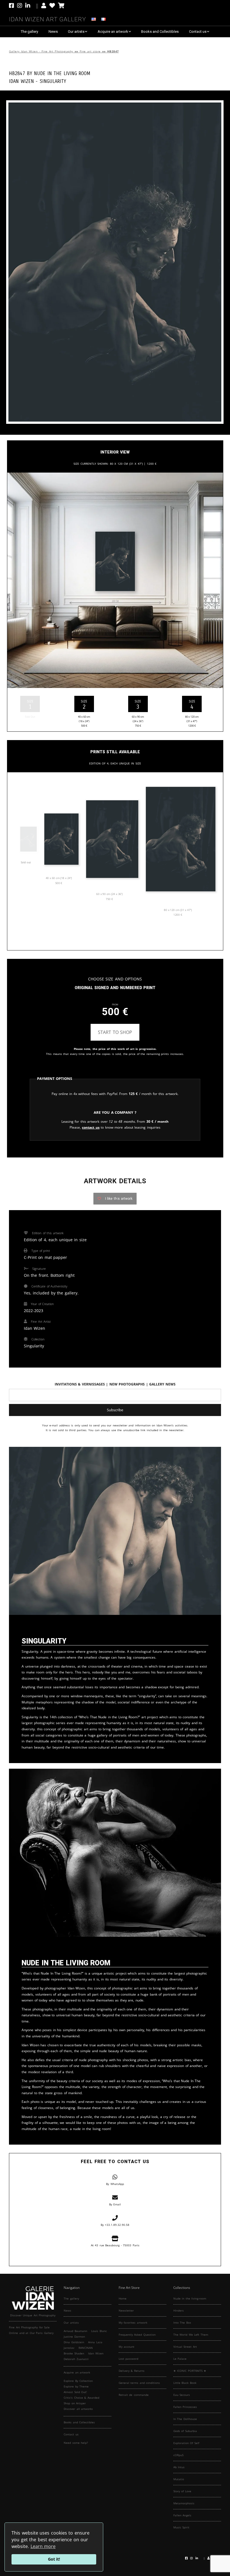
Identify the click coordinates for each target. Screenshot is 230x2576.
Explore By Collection (78, 2381)
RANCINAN (86, 2348)
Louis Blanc (99, 2331)
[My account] (44, 6)
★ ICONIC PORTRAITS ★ (190, 2371)
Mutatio (179, 2479)
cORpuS (178, 2455)
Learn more (43, 2546)
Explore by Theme (76, 2386)
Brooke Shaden (74, 2353)
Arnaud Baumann (75, 2331)
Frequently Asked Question (137, 2335)
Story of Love (182, 2491)
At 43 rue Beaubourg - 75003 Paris (115, 2245)
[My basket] (61, 6)
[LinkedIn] (32, 6)
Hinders (179, 2310)
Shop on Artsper (75, 2403)
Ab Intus (179, 2467)
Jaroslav (69, 2348)
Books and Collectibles (160, 32)
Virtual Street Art (185, 2347)
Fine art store (90, 51)
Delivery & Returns (132, 2371)
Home (123, 2298)
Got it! (54, 2559)
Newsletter (126, 2310)
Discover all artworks (78, 2409)
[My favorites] (52, 6)
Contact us (198, 32)
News (53, 32)
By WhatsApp (115, 2184)
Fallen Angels (182, 2515)
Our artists (76, 32)
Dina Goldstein (74, 2342)
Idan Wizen (96, 2353)
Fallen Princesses (185, 2407)
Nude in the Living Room (62, 73)
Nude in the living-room (190, 2298)
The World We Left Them (191, 2335)
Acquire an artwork (113, 32)
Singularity (53, 81)
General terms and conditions (139, 2383)
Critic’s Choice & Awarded (81, 2398)
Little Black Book (185, 2383)
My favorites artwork (133, 2322)
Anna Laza (95, 2342)
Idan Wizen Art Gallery (48, 18)
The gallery (29, 32)
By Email (115, 2204)
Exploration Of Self (186, 2443)
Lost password (129, 2359)
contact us (91, 1127)
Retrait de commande (134, 2395)
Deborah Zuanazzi (76, 2359)
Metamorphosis (184, 2503)
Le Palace (180, 2359)
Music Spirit (181, 2527)
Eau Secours (182, 2395)
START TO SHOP (115, 1032)
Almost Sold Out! (75, 2392)
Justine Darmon (74, 2336)
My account (127, 2347)
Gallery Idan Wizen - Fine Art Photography (41, 51)
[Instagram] (20, 6)
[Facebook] (12, 6)
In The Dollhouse (185, 2419)
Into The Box (182, 2322)
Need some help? (76, 2443)
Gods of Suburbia (185, 2431)
